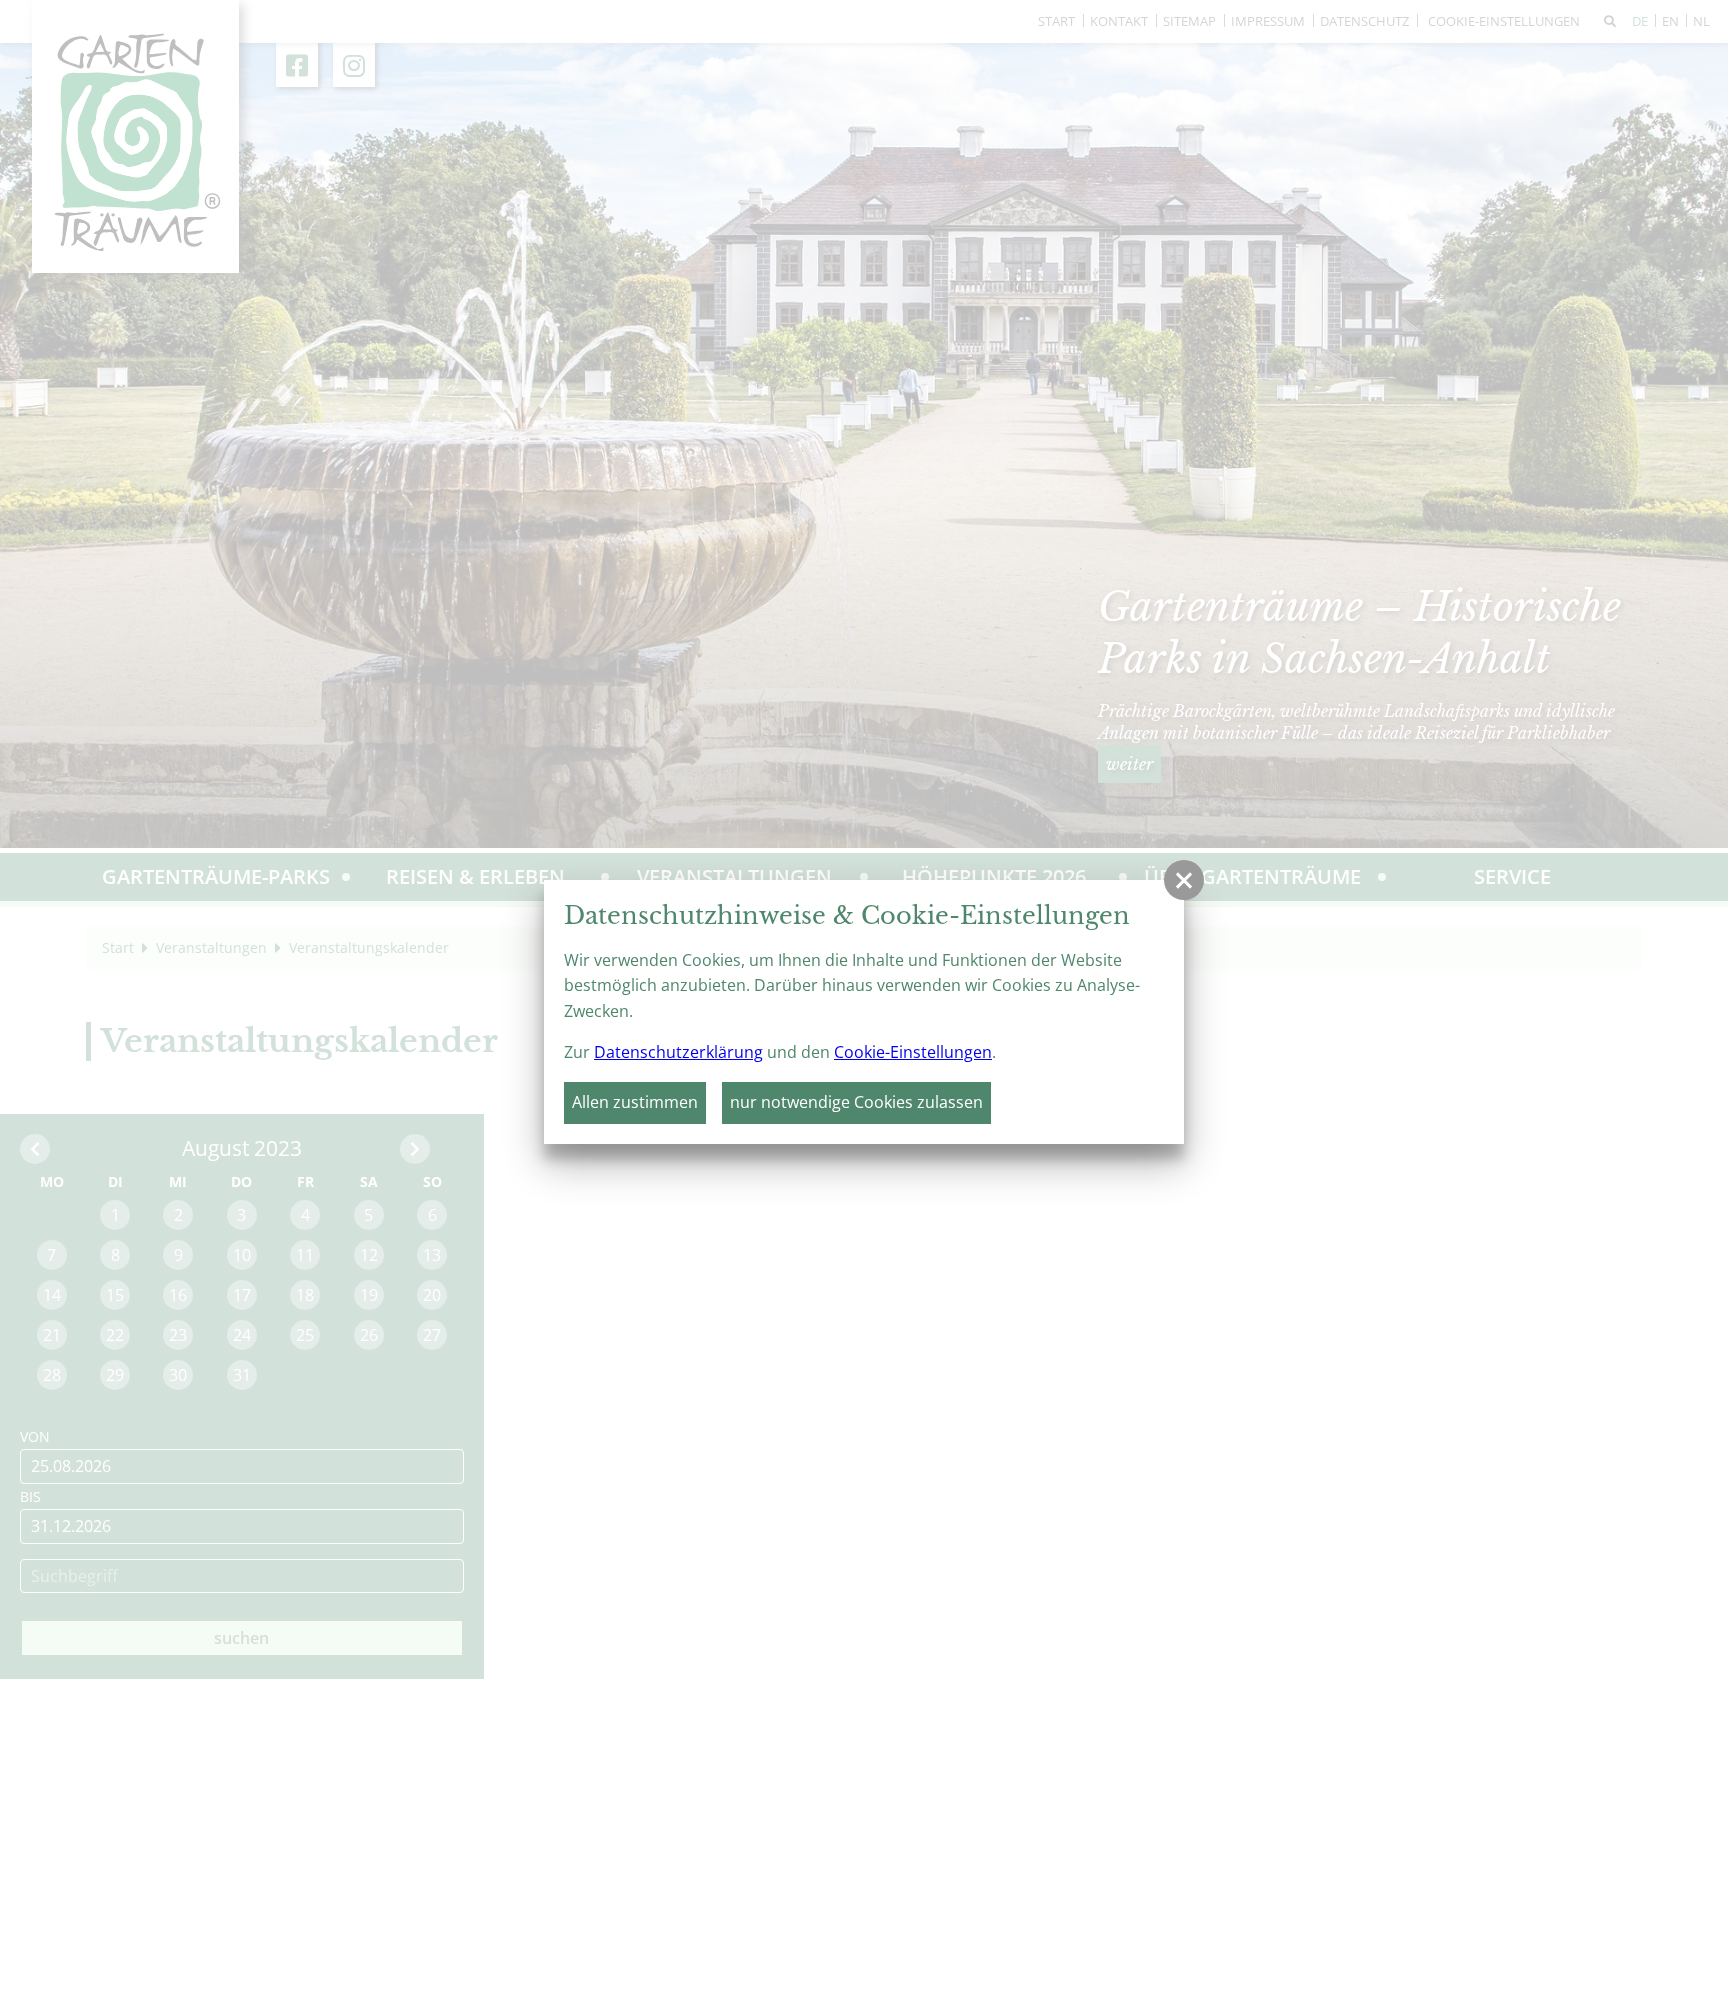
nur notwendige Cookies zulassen (856, 1102)
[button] (1184, 880)
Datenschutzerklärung (678, 1052)
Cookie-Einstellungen (913, 1052)
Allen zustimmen (635, 1102)
